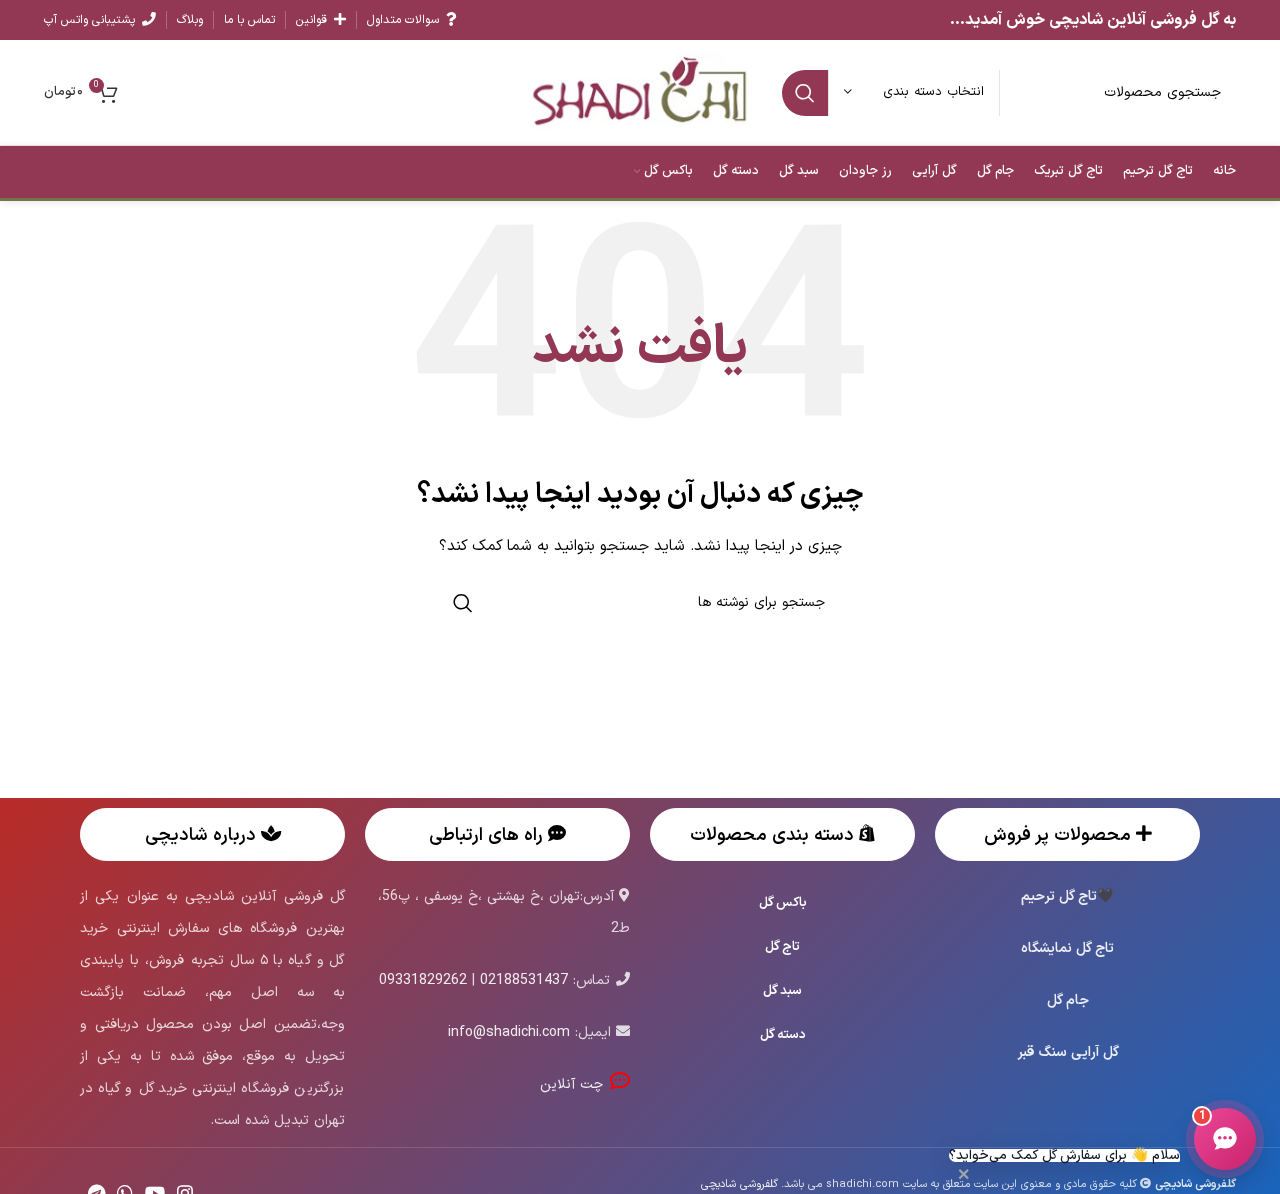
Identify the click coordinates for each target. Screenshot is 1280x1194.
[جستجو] (805, 93)
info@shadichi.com (509, 1032)
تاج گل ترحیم (1059, 896)
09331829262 (423, 980)
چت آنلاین (574, 1084)
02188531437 (524, 980)
